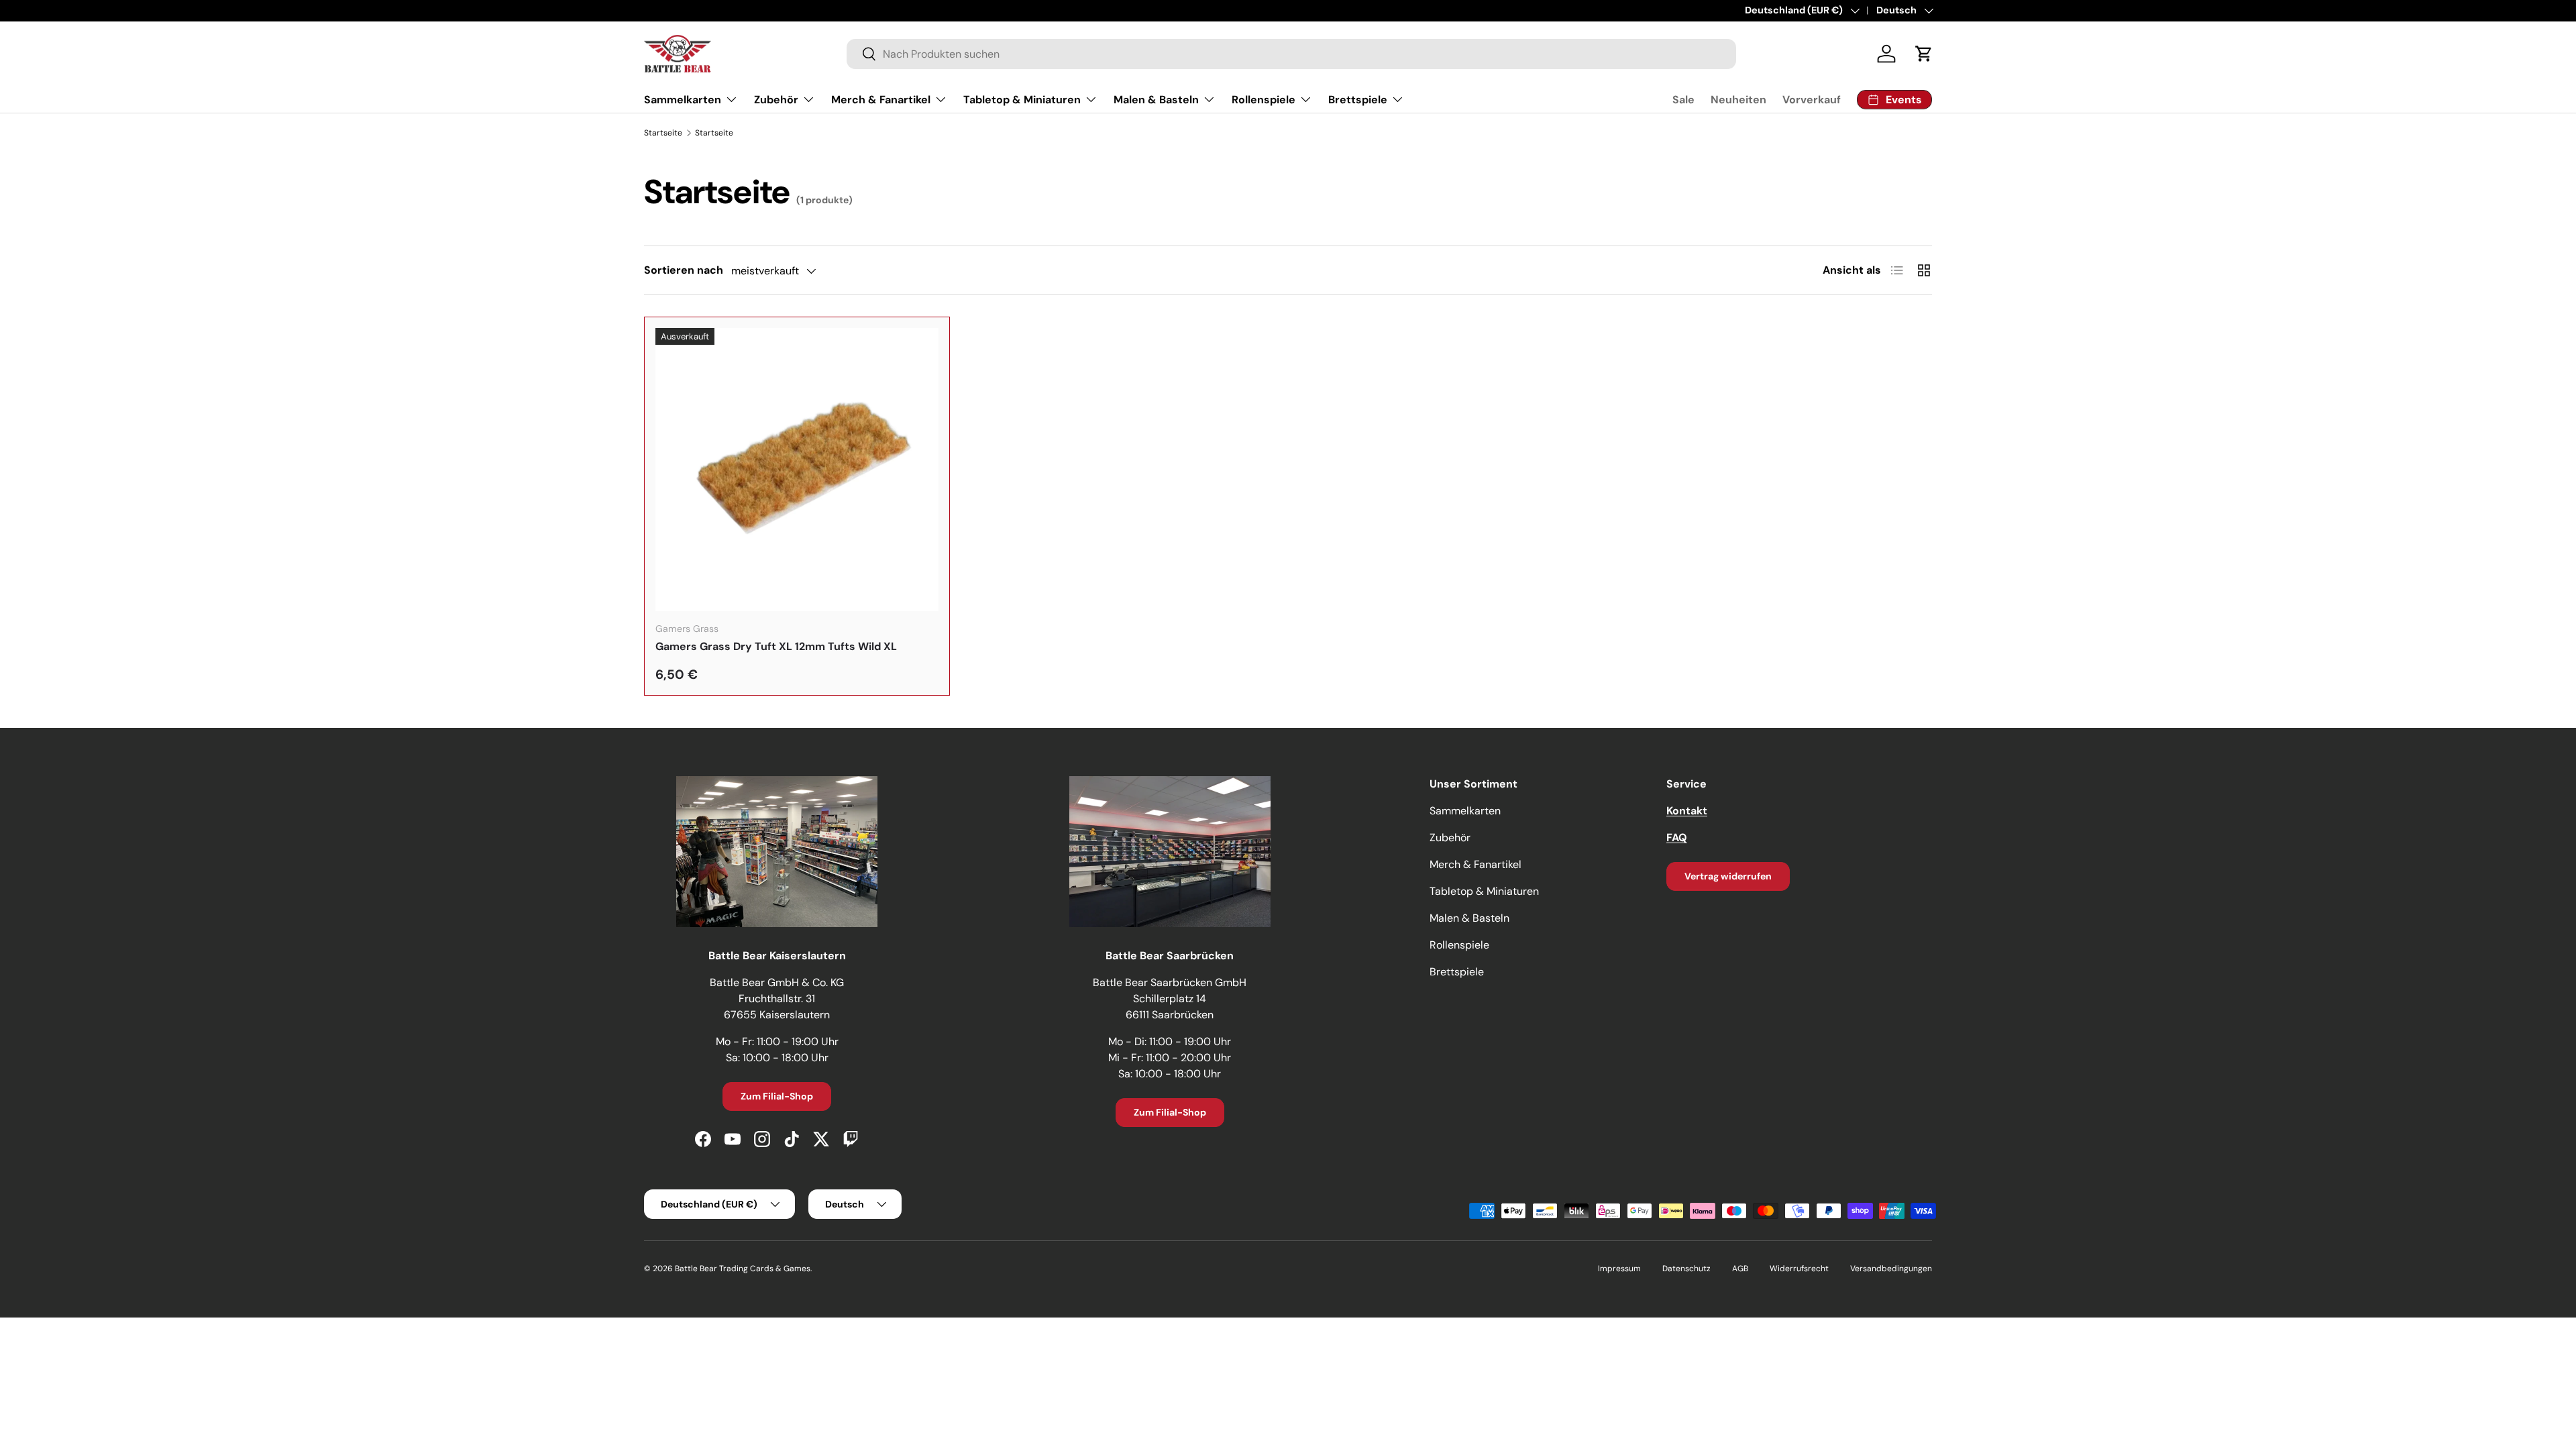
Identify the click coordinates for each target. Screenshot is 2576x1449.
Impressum (1619, 1269)
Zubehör (776, 100)
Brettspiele (1358, 100)
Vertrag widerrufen (1728, 876)
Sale (1683, 100)
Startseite (663, 133)
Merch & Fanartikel (881, 100)
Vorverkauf (1812, 100)
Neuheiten (1738, 100)
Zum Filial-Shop (777, 1096)
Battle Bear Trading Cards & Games (743, 1269)
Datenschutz (1686, 1269)
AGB (1740, 1269)
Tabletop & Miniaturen (1022, 100)
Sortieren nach (684, 270)
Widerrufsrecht (1799, 1269)
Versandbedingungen (1891, 1269)
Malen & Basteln (1156, 100)
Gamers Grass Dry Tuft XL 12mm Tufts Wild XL (776, 646)
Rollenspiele (1264, 100)
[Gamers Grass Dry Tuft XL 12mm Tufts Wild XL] (797, 470)
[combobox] (1291, 54)
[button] (1924, 54)
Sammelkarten (683, 100)
